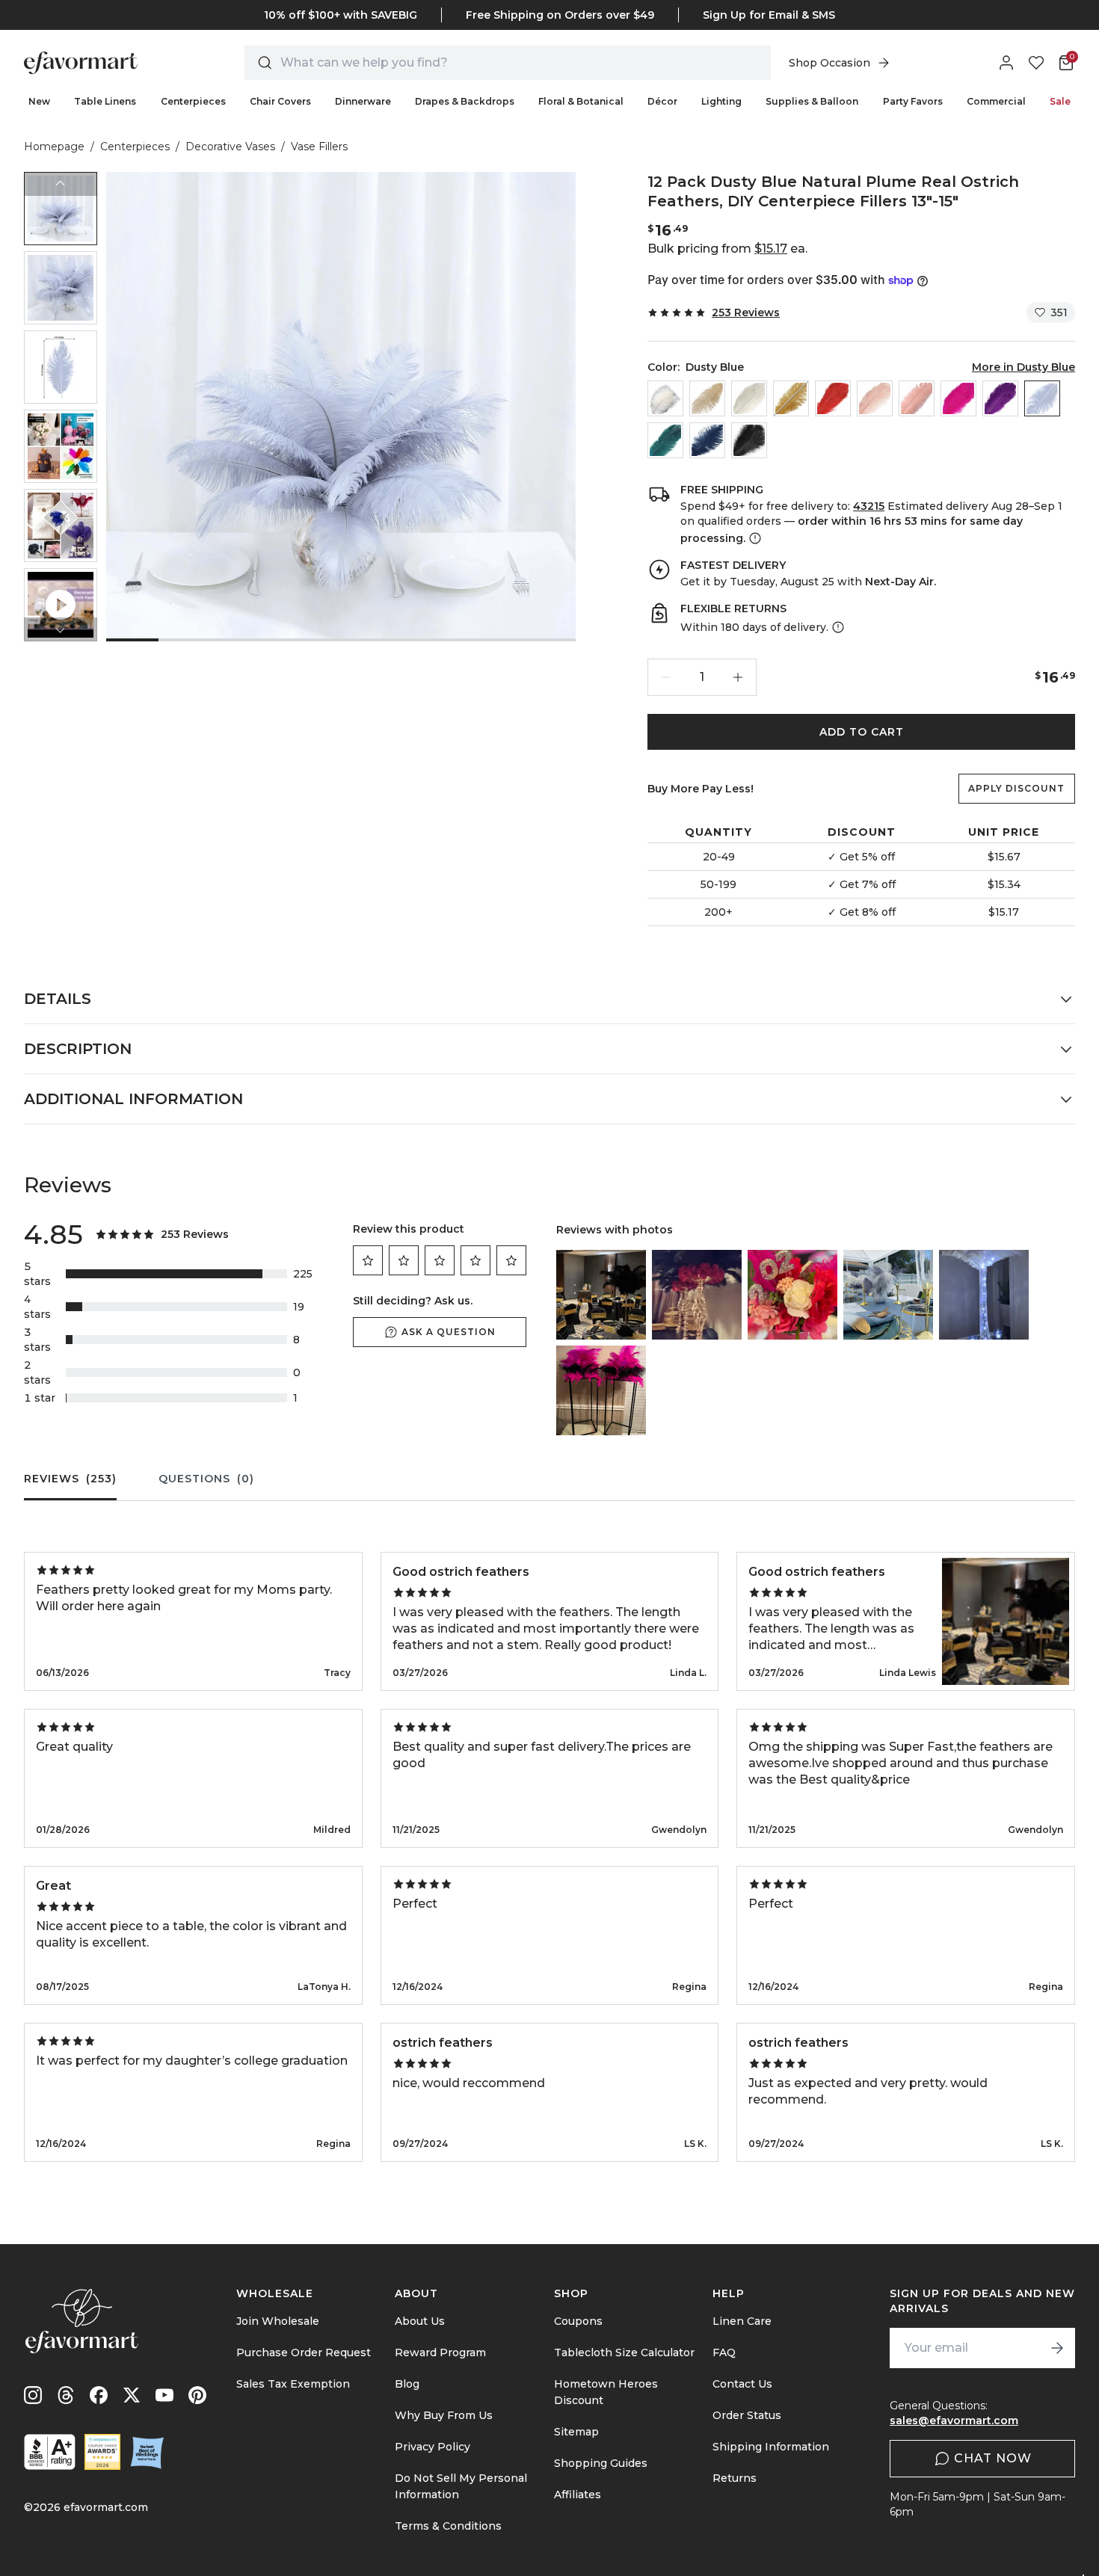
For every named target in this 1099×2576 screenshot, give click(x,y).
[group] (61, 209)
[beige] (707, 398)
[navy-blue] (707, 440)
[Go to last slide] (61, 184)
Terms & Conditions (448, 2526)
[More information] (754, 538)
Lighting (721, 101)
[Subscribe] (1057, 2348)
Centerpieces (193, 101)
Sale (1060, 101)
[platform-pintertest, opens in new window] (197, 2395)
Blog (407, 2384)
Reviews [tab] (70, 1479)
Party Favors (913, 101)
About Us (420, 2321)
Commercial (996, 101)
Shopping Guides (601, 2463)
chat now (993, 2458)
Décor (662, 101)
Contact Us (742, 2384)
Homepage (54, 147)
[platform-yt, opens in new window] (164, 2395)
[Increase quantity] (738, 677)
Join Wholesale (278, 2321)
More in (1023, 367)
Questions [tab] (206, 1479)
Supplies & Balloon (812, 101)
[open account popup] (1006, 63)
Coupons (578, 2321)
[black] (749, 440)
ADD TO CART (862, 732)
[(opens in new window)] (50, 2452)
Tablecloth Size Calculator (624, 2352)
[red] (833, 398)
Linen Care (742, 2321)
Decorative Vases (230, 147)
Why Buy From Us (444, 2415)
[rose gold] (875, 398)
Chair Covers (280, 101)
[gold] (791, 398)
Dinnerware (363, 101)
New (39, 101)
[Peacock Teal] (665, 440)
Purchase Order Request (304, 2352)
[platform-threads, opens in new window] (66, 2395)
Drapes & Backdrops (465, 101)
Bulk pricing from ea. (727, 249)
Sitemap (576, 2432)
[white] (665, 398)
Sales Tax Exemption (293, 2384)
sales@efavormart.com (954, 2421)
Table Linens (105, 101)
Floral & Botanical (581, 101)
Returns (735, 2478)
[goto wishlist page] (1036, 63)
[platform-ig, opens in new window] (33, 2395)
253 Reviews (746, 312)
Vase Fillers (319, 147)
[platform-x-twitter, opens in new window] (132, 2395)
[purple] (1000, 398)
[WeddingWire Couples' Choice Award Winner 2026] (102, 2452)
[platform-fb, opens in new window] (99, 2395)
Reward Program (440, 2352)
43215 (869, 506)
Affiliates (578, 2495)
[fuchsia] (958, 398)
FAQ (724, 2352)
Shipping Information (771, 2447)
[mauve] (917, 398)
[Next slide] (61, 629)
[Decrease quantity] (666, 677)
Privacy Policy (432, 2447)
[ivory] (749, 398)
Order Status (747, 2415)
